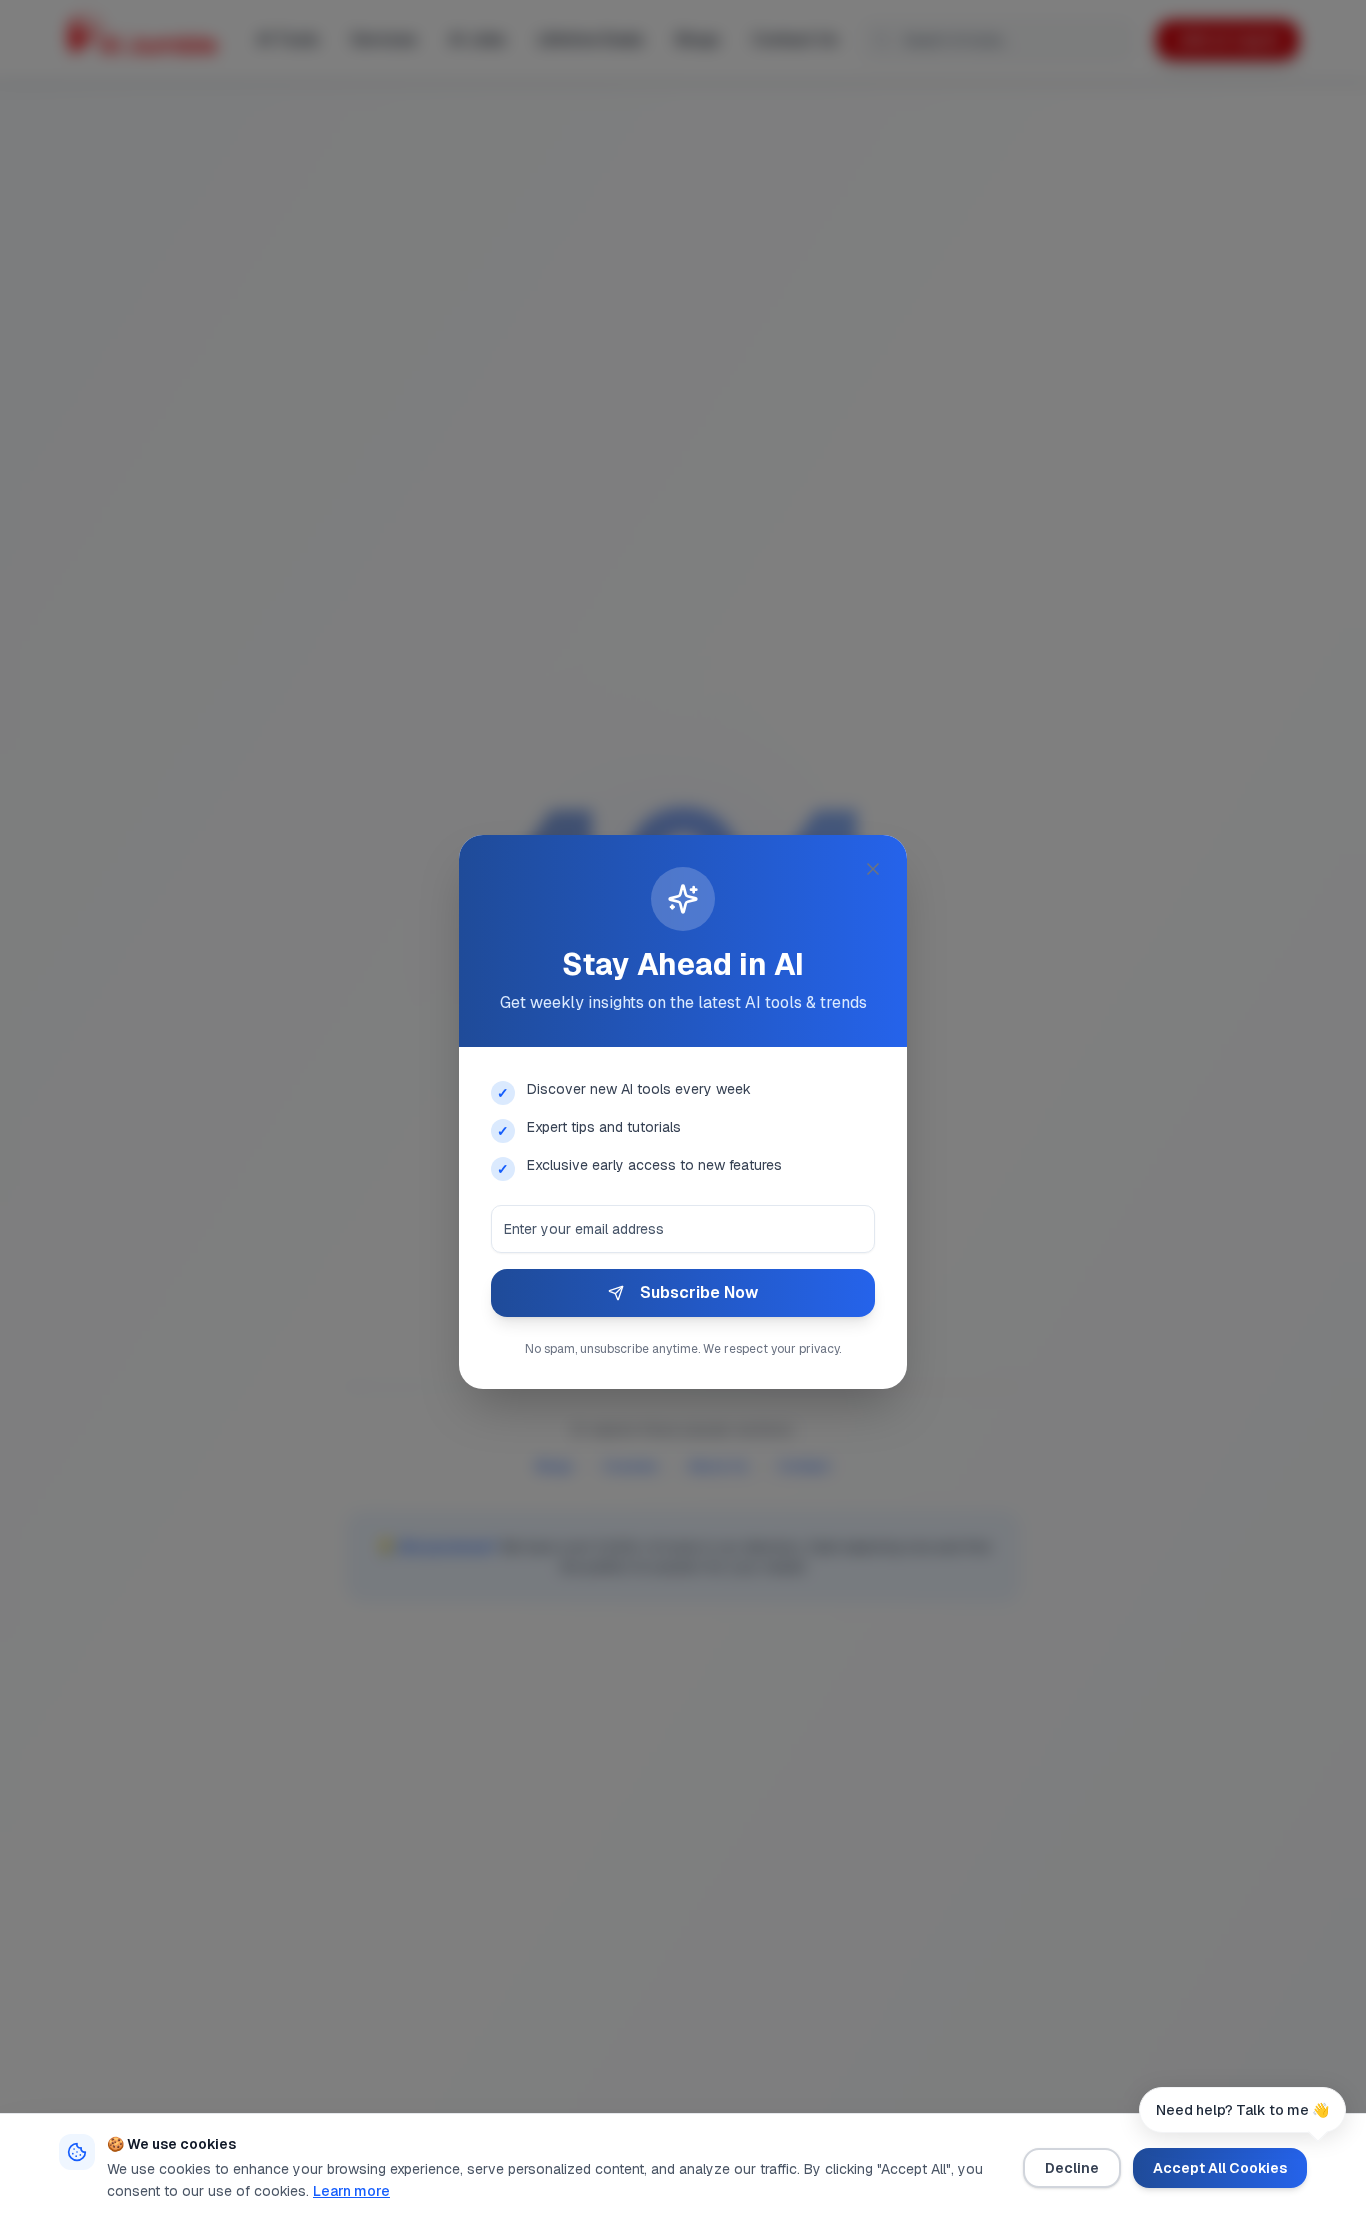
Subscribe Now (699, 1292)
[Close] (873, 869)
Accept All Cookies (1220, 2168)
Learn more (351, 2191)
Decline (1072, 2168)
